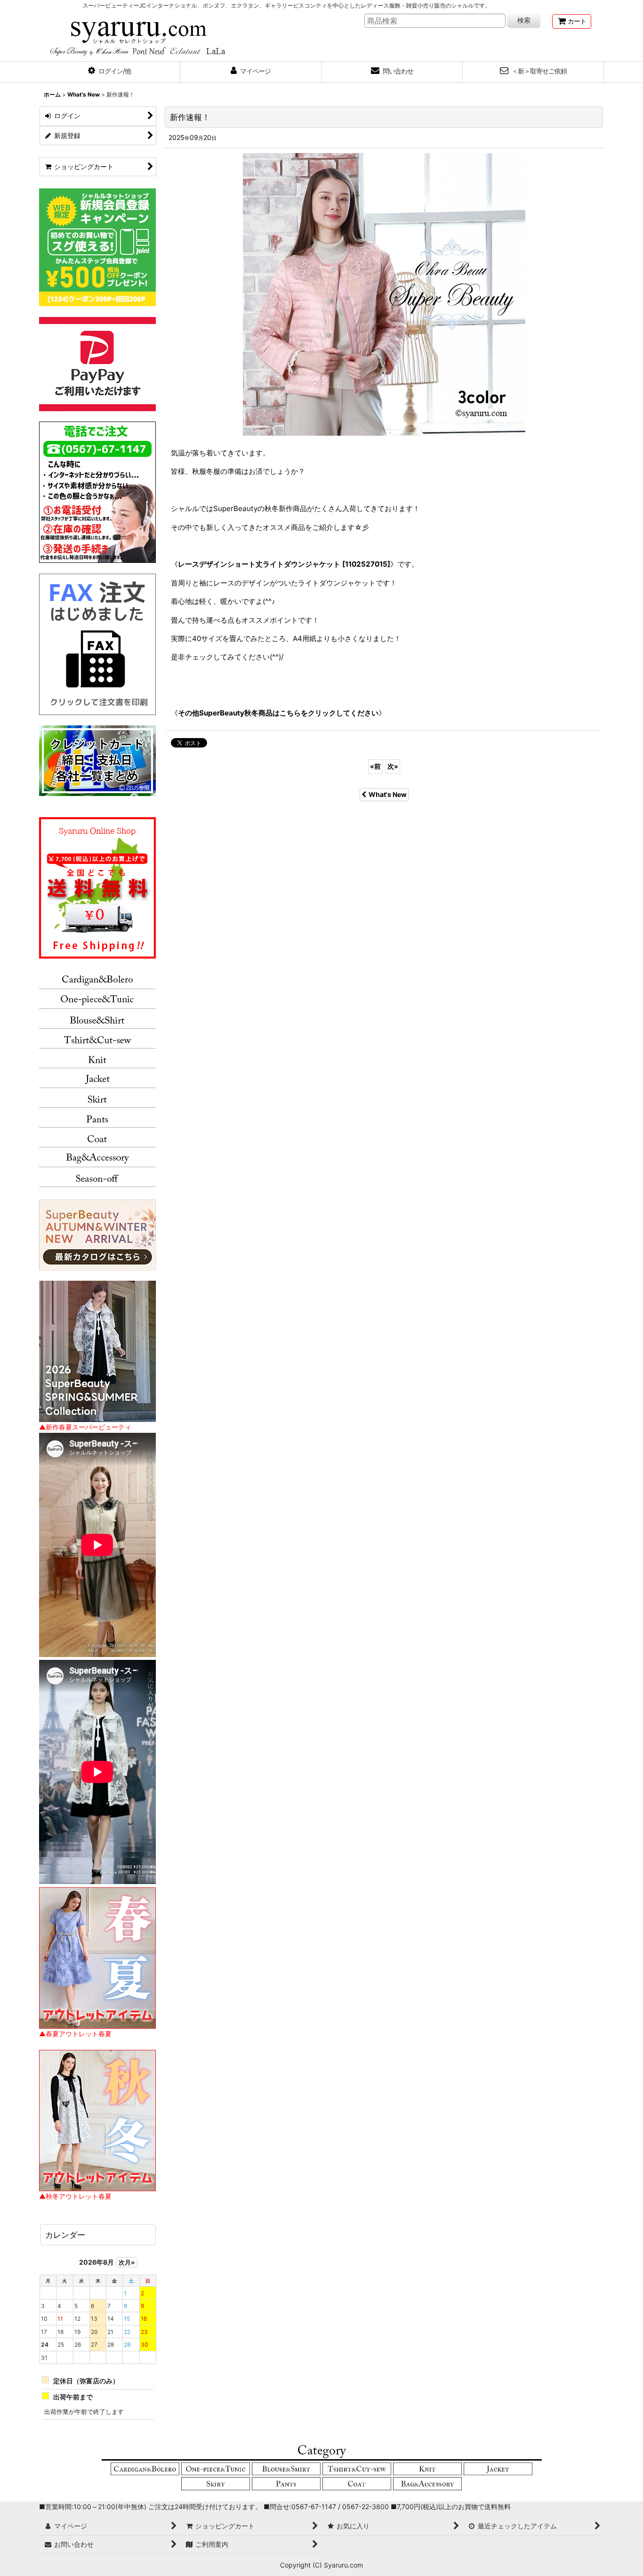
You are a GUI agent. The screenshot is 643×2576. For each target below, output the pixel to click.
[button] (110, 72)
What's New (388, 794)
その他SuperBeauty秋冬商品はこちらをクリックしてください (278, 713)
